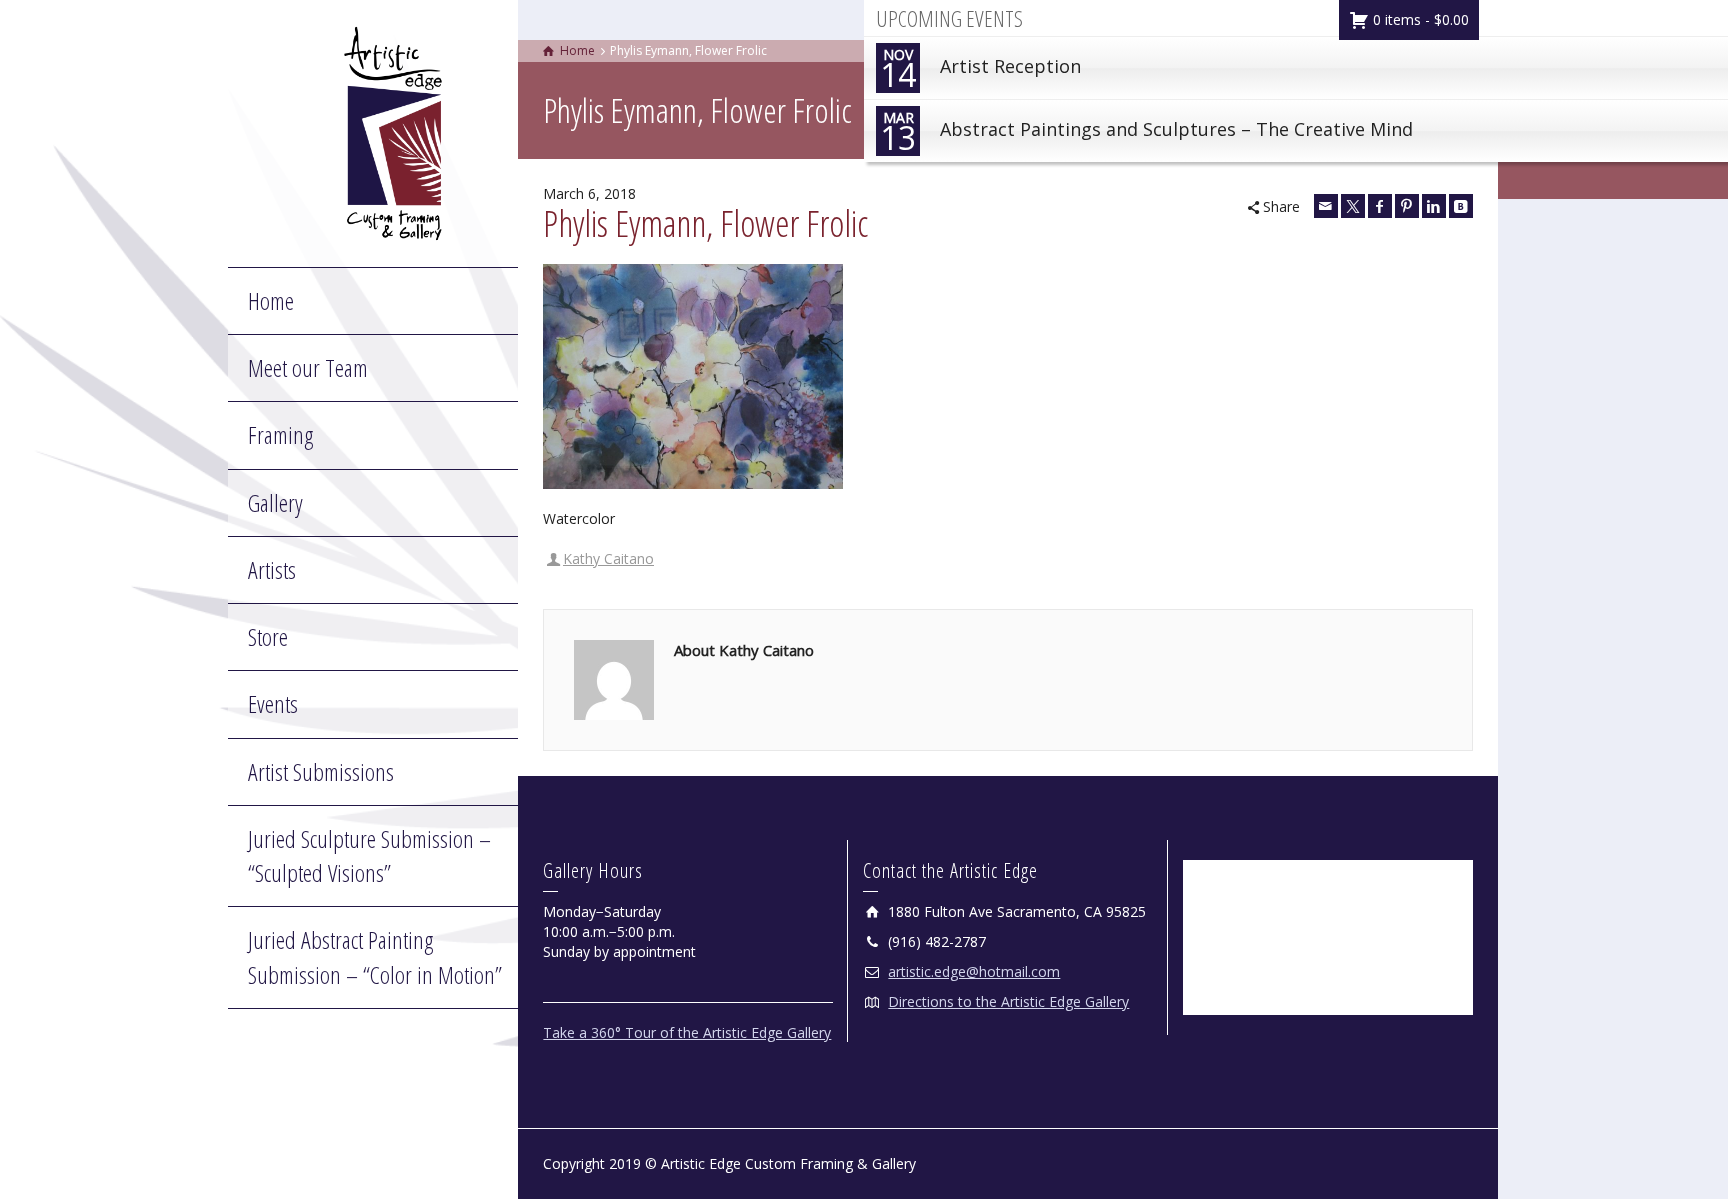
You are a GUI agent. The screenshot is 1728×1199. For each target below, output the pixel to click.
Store (268, 636)
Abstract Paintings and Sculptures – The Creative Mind (1146, 133)
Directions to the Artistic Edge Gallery (1008, 1001)
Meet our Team (308, 367)
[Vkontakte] (1461, 206)
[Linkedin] (1434, 206)
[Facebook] (1380, 206)
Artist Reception (980, 70)
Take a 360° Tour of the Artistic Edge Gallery (687, 1032)
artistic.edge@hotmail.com (974, 971)
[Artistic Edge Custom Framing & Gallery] (393, 131)
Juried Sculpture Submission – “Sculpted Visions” (369, 855)
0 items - (1419, 19)
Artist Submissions (321, 771)
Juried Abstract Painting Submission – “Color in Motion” (375, 956)
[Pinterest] (1407, 206)
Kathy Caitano (608, 558)
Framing (280, 434)
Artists (272, 569)
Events (273, 703)
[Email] (1326, 206)
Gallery (275, 502)
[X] (1353, 206)
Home (271, 300)
